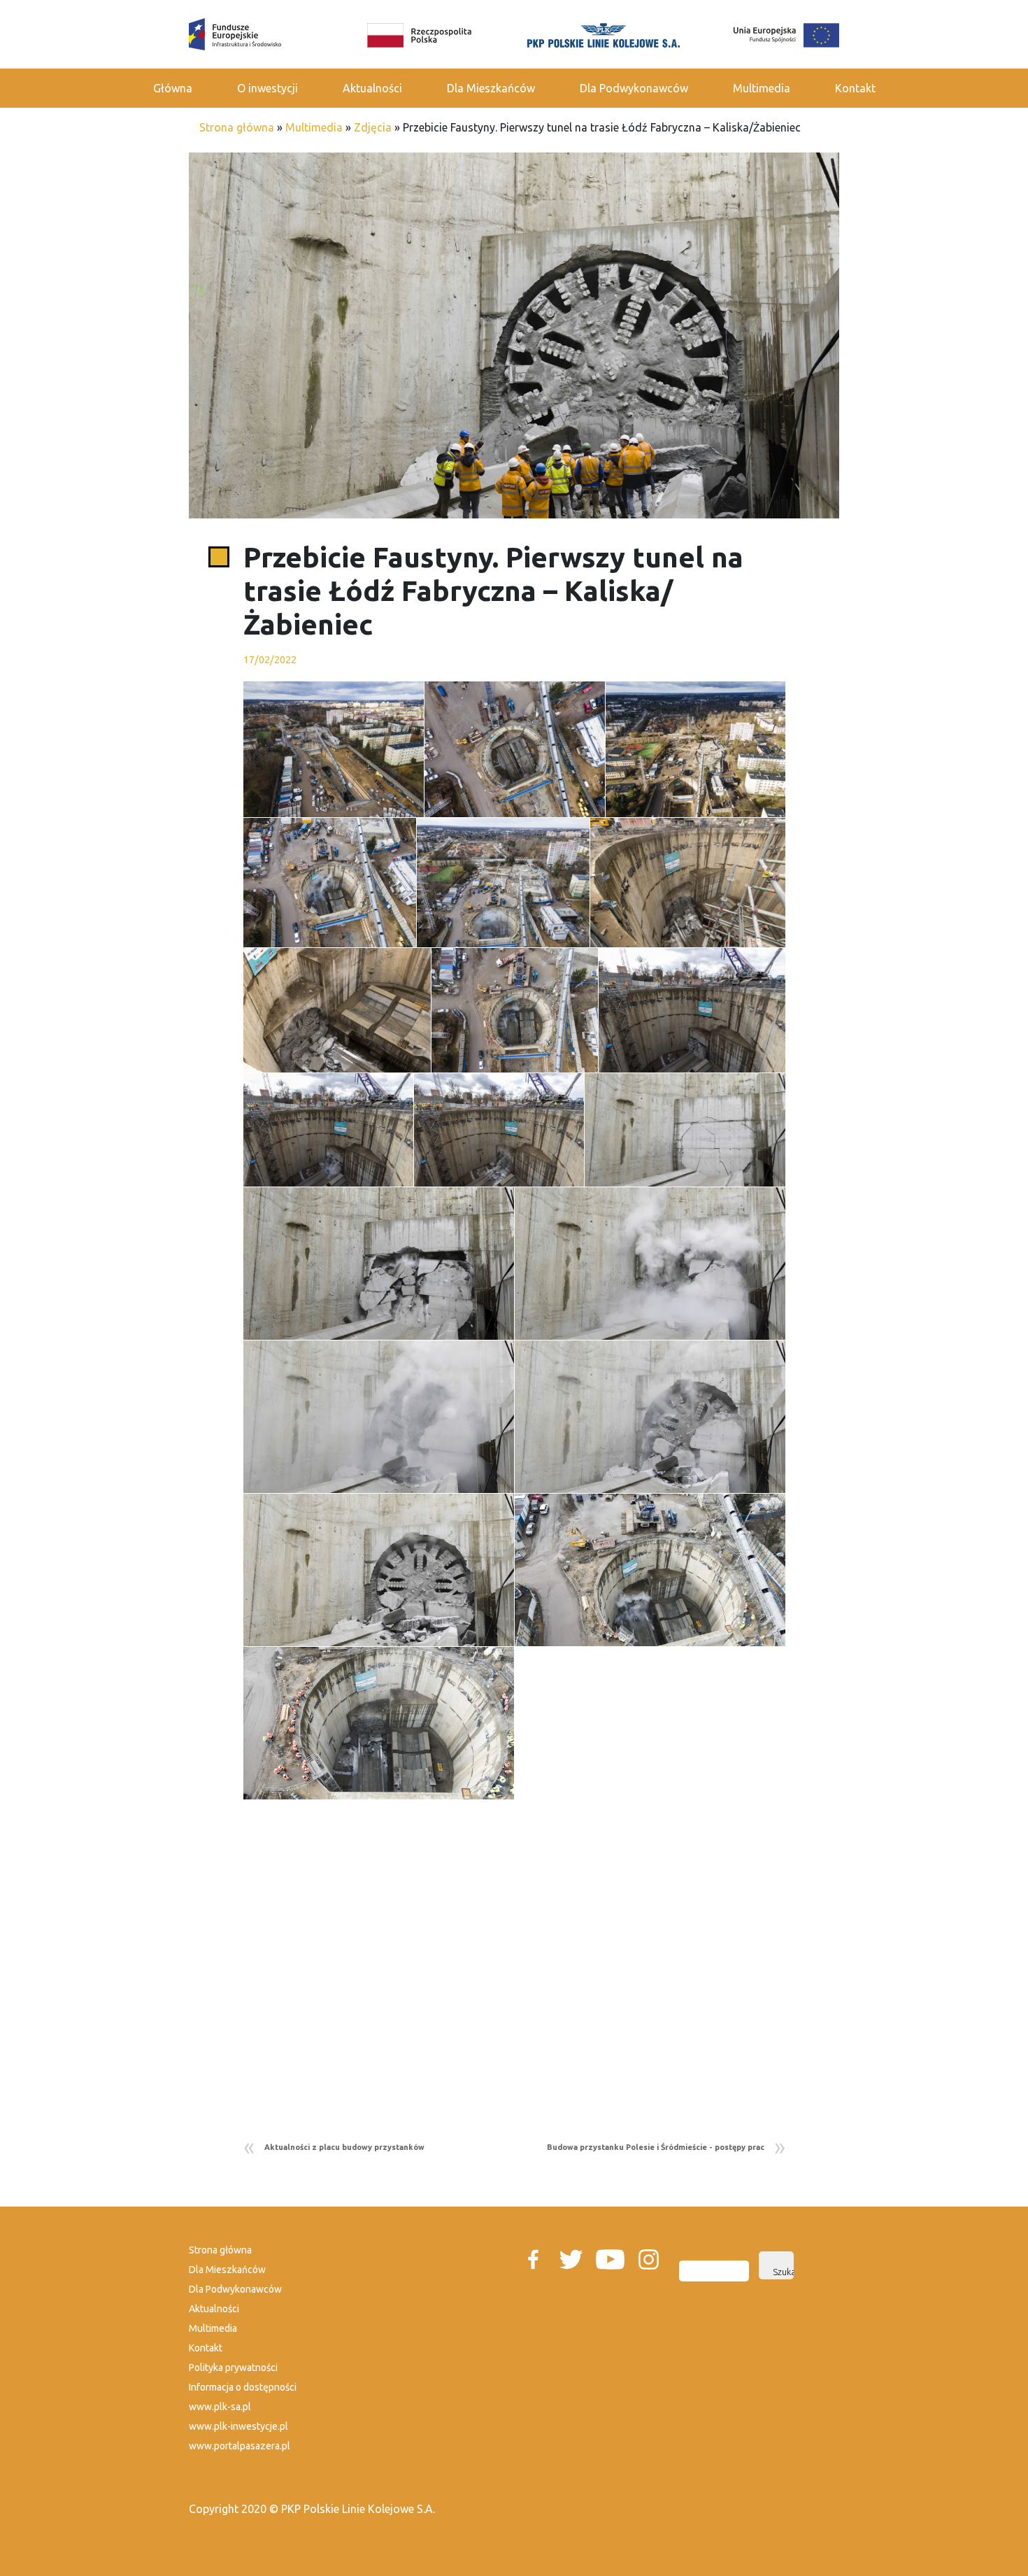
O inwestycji (267, 88)
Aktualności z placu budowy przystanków (344, 2147)
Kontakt (855, 88)
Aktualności (372, 88)
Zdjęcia (373, 127)
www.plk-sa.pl (220, 2407)
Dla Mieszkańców (491, 88)
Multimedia (762, 88)
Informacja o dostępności (243, 2387)
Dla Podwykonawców (634, 88)
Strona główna (237, 127)
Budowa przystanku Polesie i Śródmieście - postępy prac (656, 2147)
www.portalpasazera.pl (240, 2446)
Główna (173, 88)
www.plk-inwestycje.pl (238, 2426)
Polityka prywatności (233, 2368)
